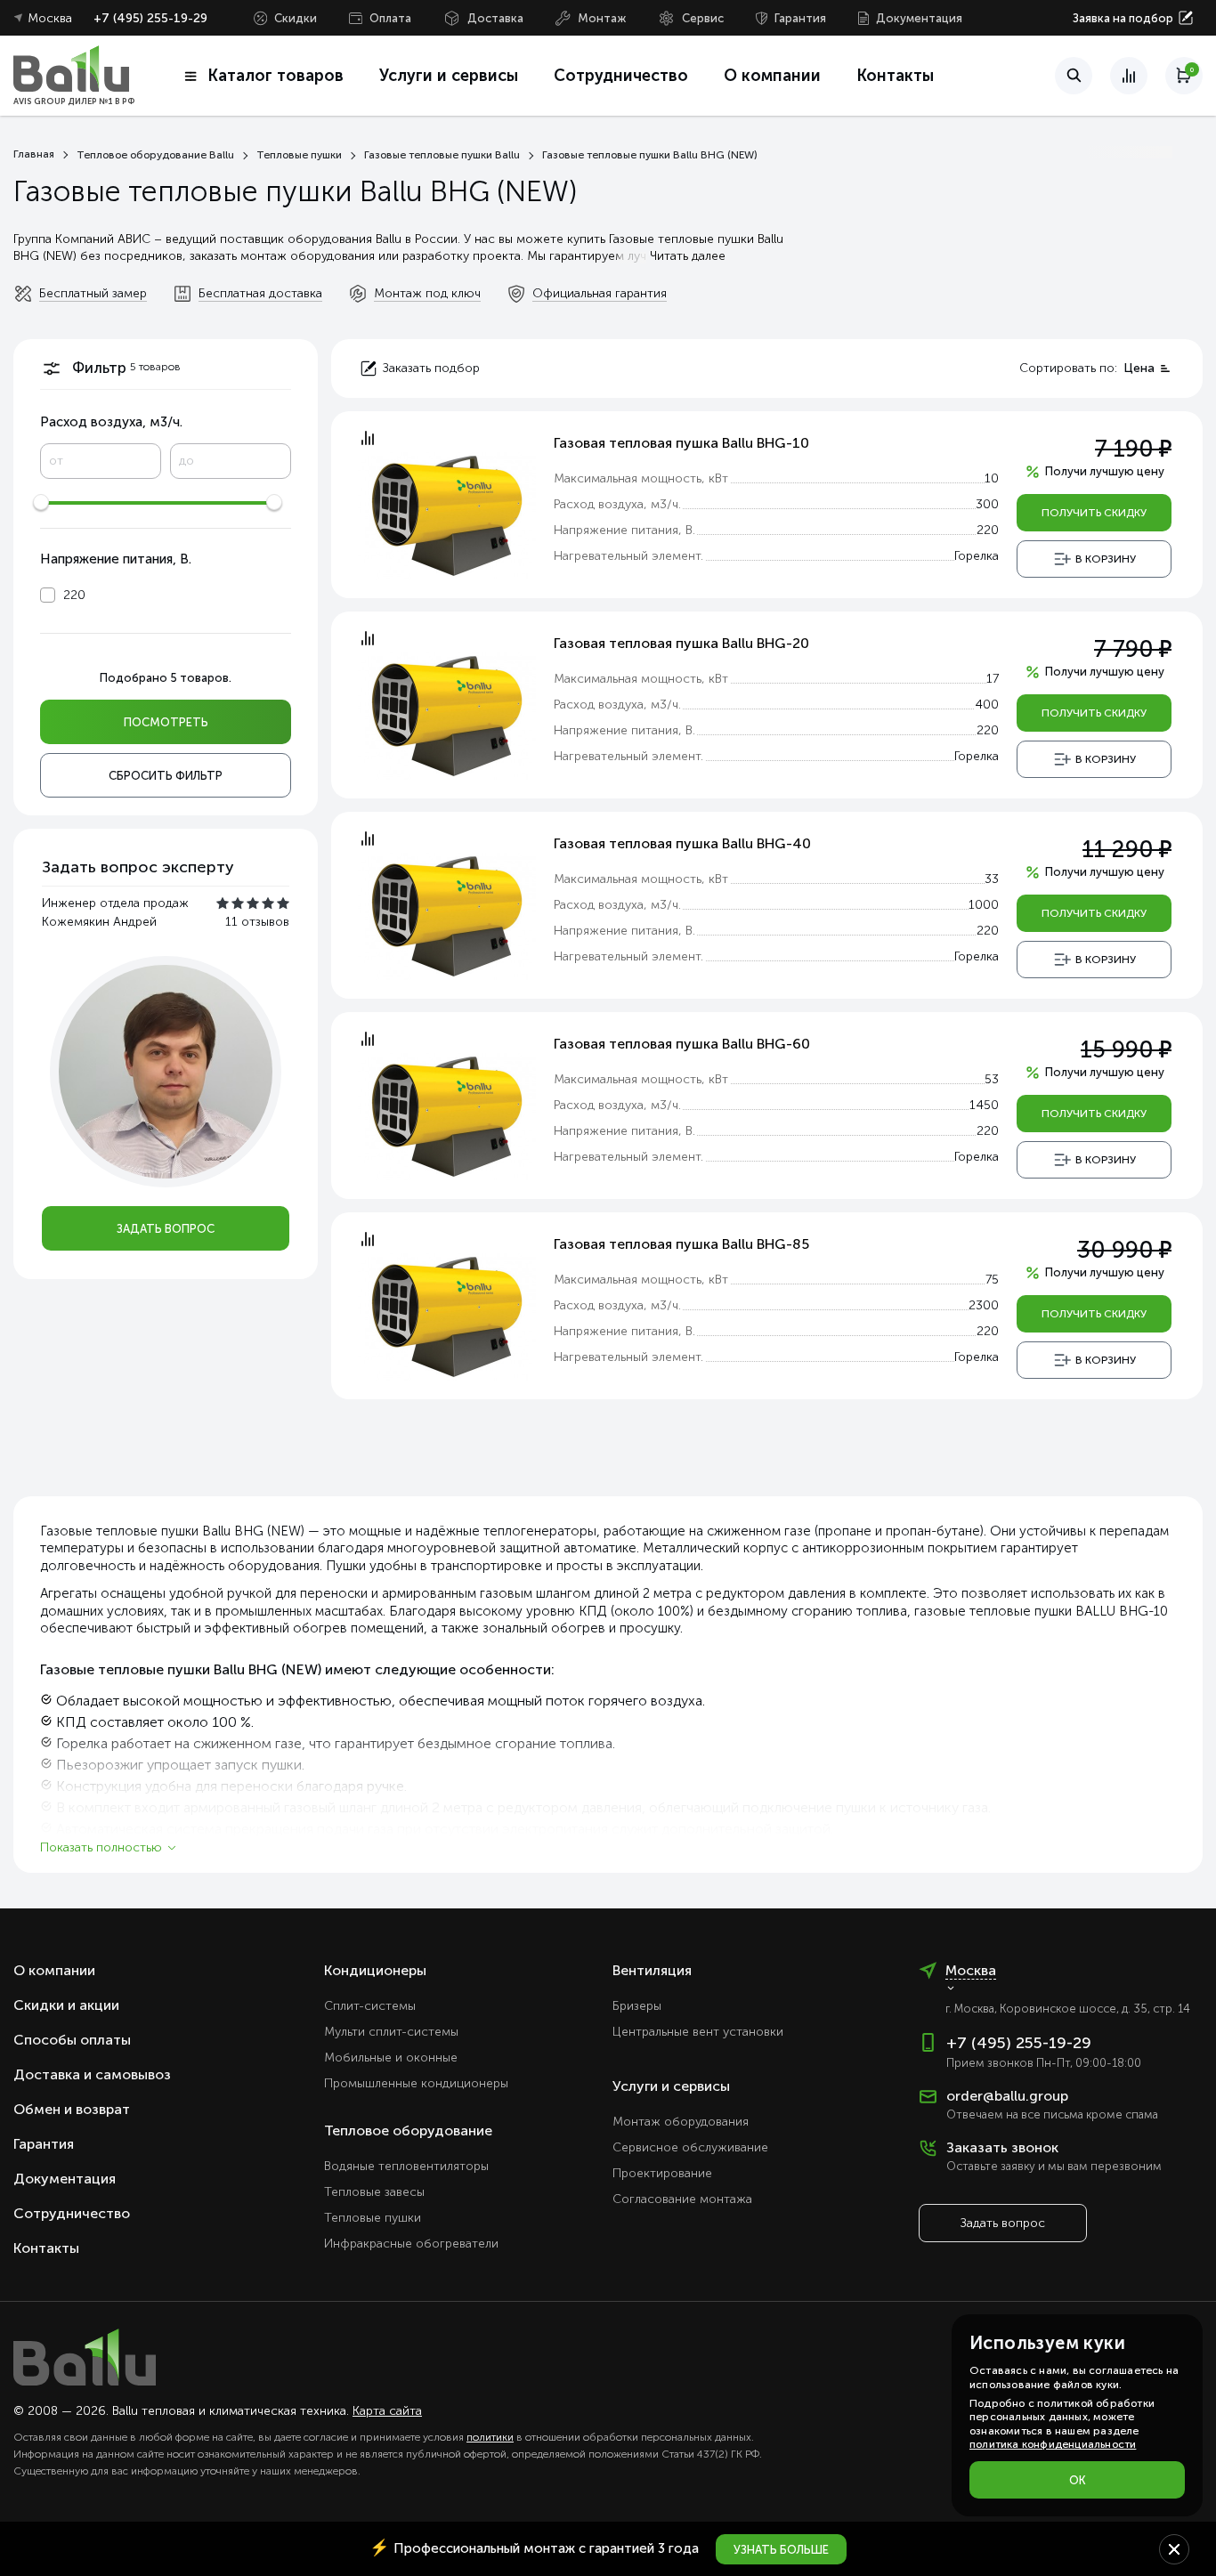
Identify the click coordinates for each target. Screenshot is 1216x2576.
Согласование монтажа (682, 2199)
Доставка (495, 18)
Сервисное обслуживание (690, 2147)
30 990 (1124, 1250)
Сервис (703, 18)
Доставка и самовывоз (92, 2074)
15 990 (1126, 1050)
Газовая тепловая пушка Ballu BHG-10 (681, 443)
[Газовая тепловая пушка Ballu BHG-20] (447, 714)
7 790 (1133, 649)
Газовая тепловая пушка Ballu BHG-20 (681, 643)
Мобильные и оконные (391, 2058)
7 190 (1133, 449)
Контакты (895, 76)
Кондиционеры (375, 1970)
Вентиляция (652, 1970)
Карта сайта (387, 2411)
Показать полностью (101, 1847)
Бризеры (637, 2006)
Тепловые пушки (373, 2218)
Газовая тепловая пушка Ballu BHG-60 (682, 1044)
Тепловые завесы (374, 2192)
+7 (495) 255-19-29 (150, 18)
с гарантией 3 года (534, 2548)
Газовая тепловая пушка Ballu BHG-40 (682, 843)
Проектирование (662, 2173)
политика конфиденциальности (1053, 2444)
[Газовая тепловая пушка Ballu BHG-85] (447, 1315)
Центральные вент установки (698, 2032)
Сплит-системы (370, 2006)
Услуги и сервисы (671, 2086)
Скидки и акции (66, 2005)
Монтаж (602, 18)
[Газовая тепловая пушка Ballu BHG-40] (447, 915)
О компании (772, 76)
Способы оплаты (72, 2040)
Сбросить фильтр (166, 776)
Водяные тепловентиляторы (406, 2166)
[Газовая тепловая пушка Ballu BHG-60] (447, 1115)
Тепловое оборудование (408, 2130)
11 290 (1127, 850)
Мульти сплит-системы (391, 2032)
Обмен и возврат (72, 2109)
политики (490, 2437)
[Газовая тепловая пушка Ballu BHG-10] (447, 514)
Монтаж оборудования (681, 2122)
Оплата (390, 18)
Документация (919, 18)
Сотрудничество (621, 76)
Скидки (296, 18)
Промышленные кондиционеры (416, 2083)
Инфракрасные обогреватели (411, 2244)
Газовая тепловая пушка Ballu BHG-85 (681, 1244)
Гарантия (800, 18)
